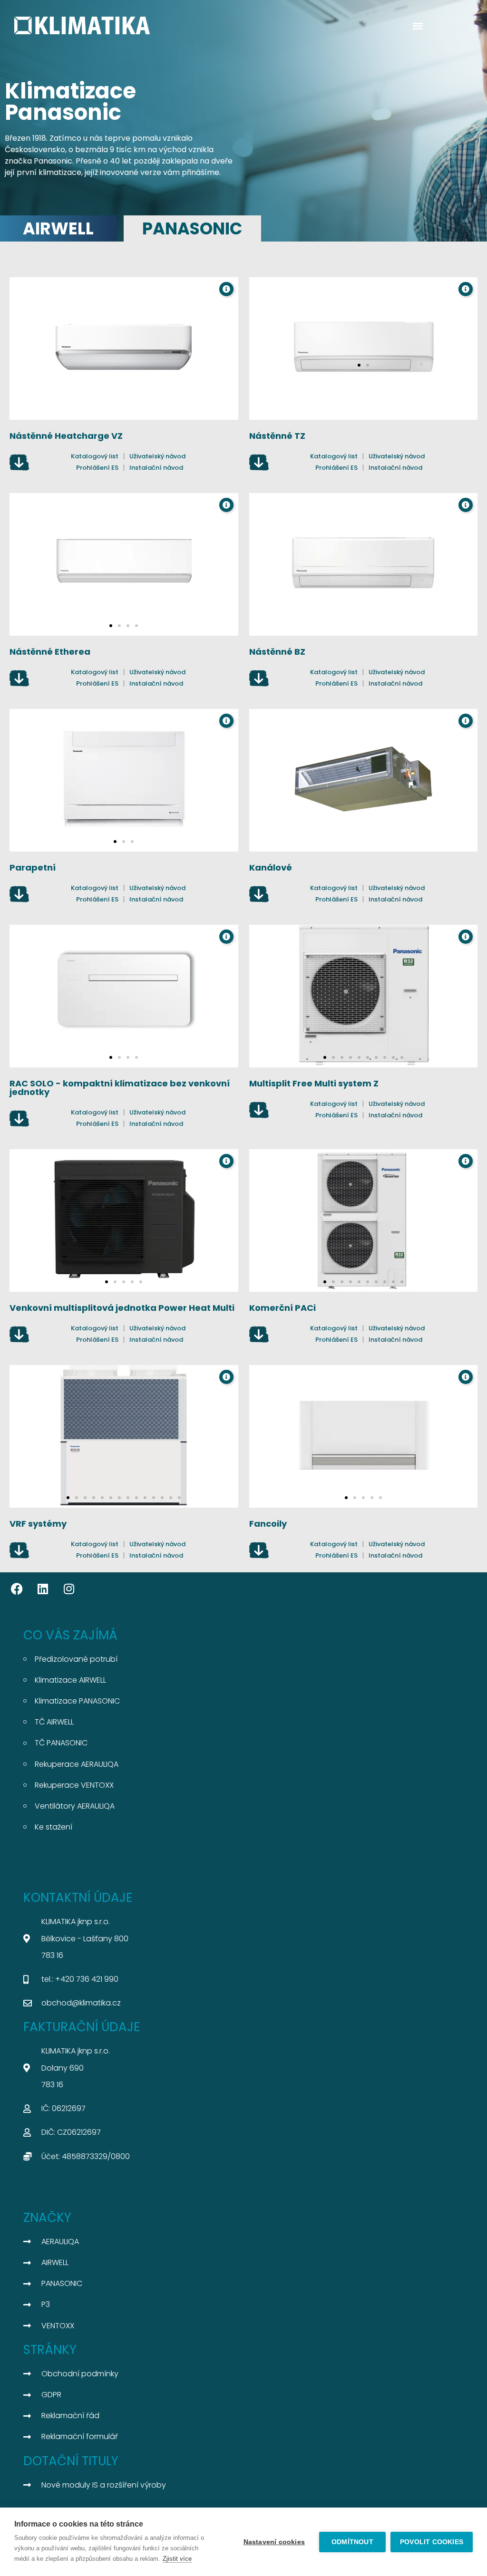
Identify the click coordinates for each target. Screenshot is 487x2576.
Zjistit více (177, 2559)
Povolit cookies (432, 2542)
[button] (418, 25)
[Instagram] (69, 1589)
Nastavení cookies (274, 2542)
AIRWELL (58, 228)
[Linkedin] (43, 1589)
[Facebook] (17, 1589)
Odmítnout (352, 2542)
